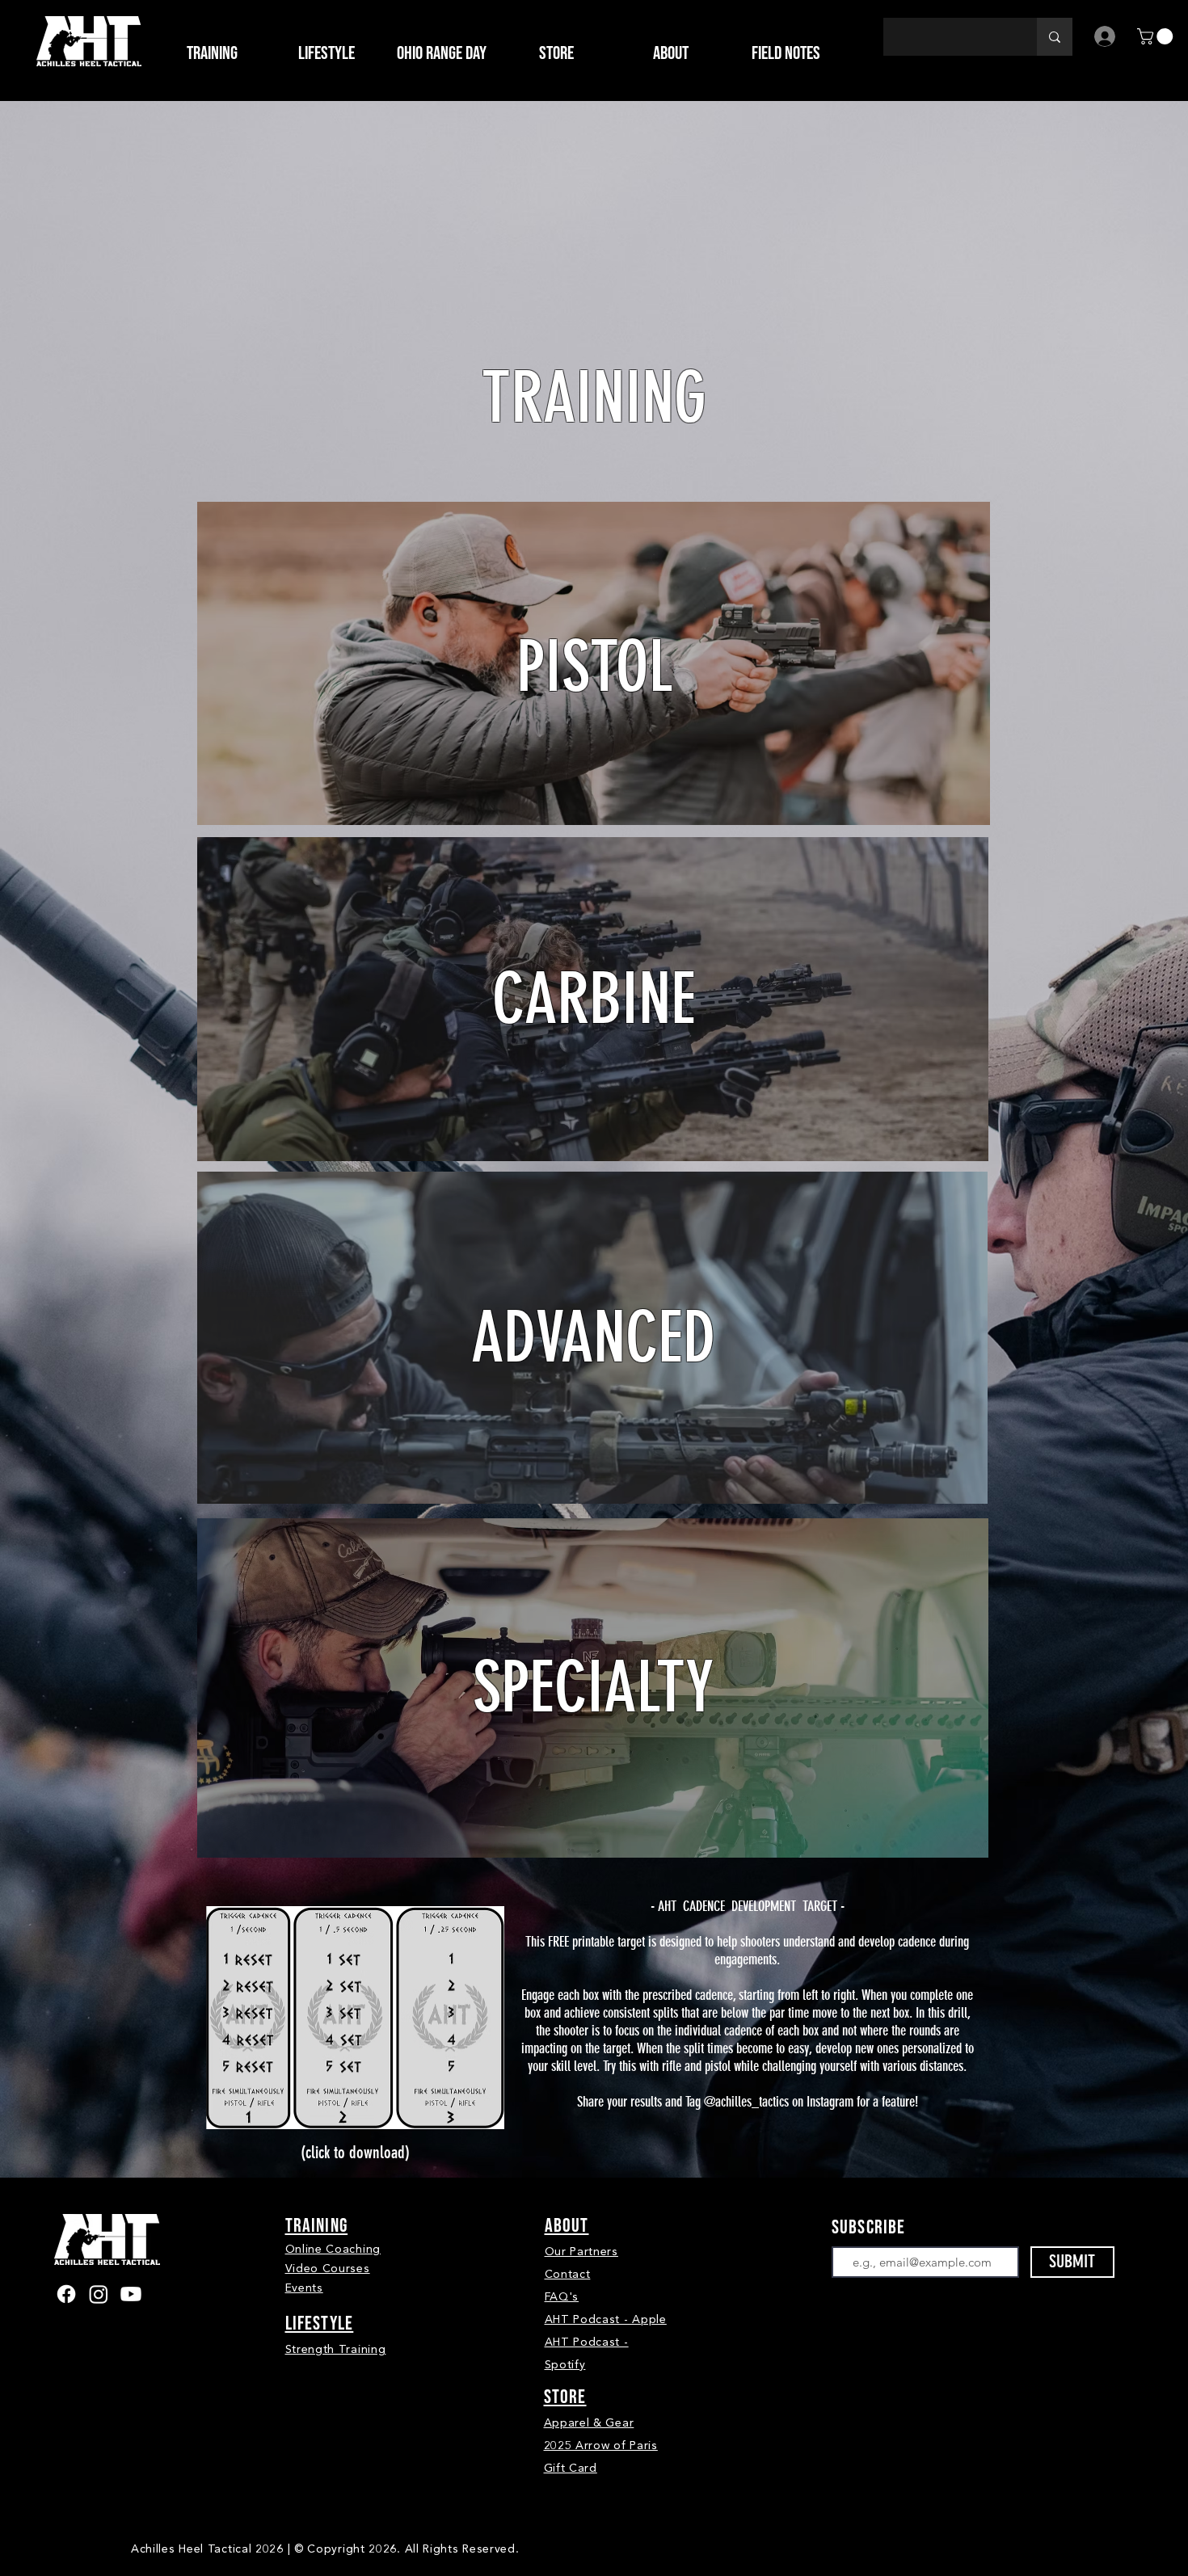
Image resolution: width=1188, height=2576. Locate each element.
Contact (568, 2274)
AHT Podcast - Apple (606, 2319)
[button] (556, 53)
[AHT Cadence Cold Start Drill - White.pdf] (355, 2020)
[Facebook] (66, 2294)
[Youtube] (131, 2294)
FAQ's (562, 2297)
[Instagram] (99, 2294)
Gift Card (571, 2468)
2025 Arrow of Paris (601, 2446)
